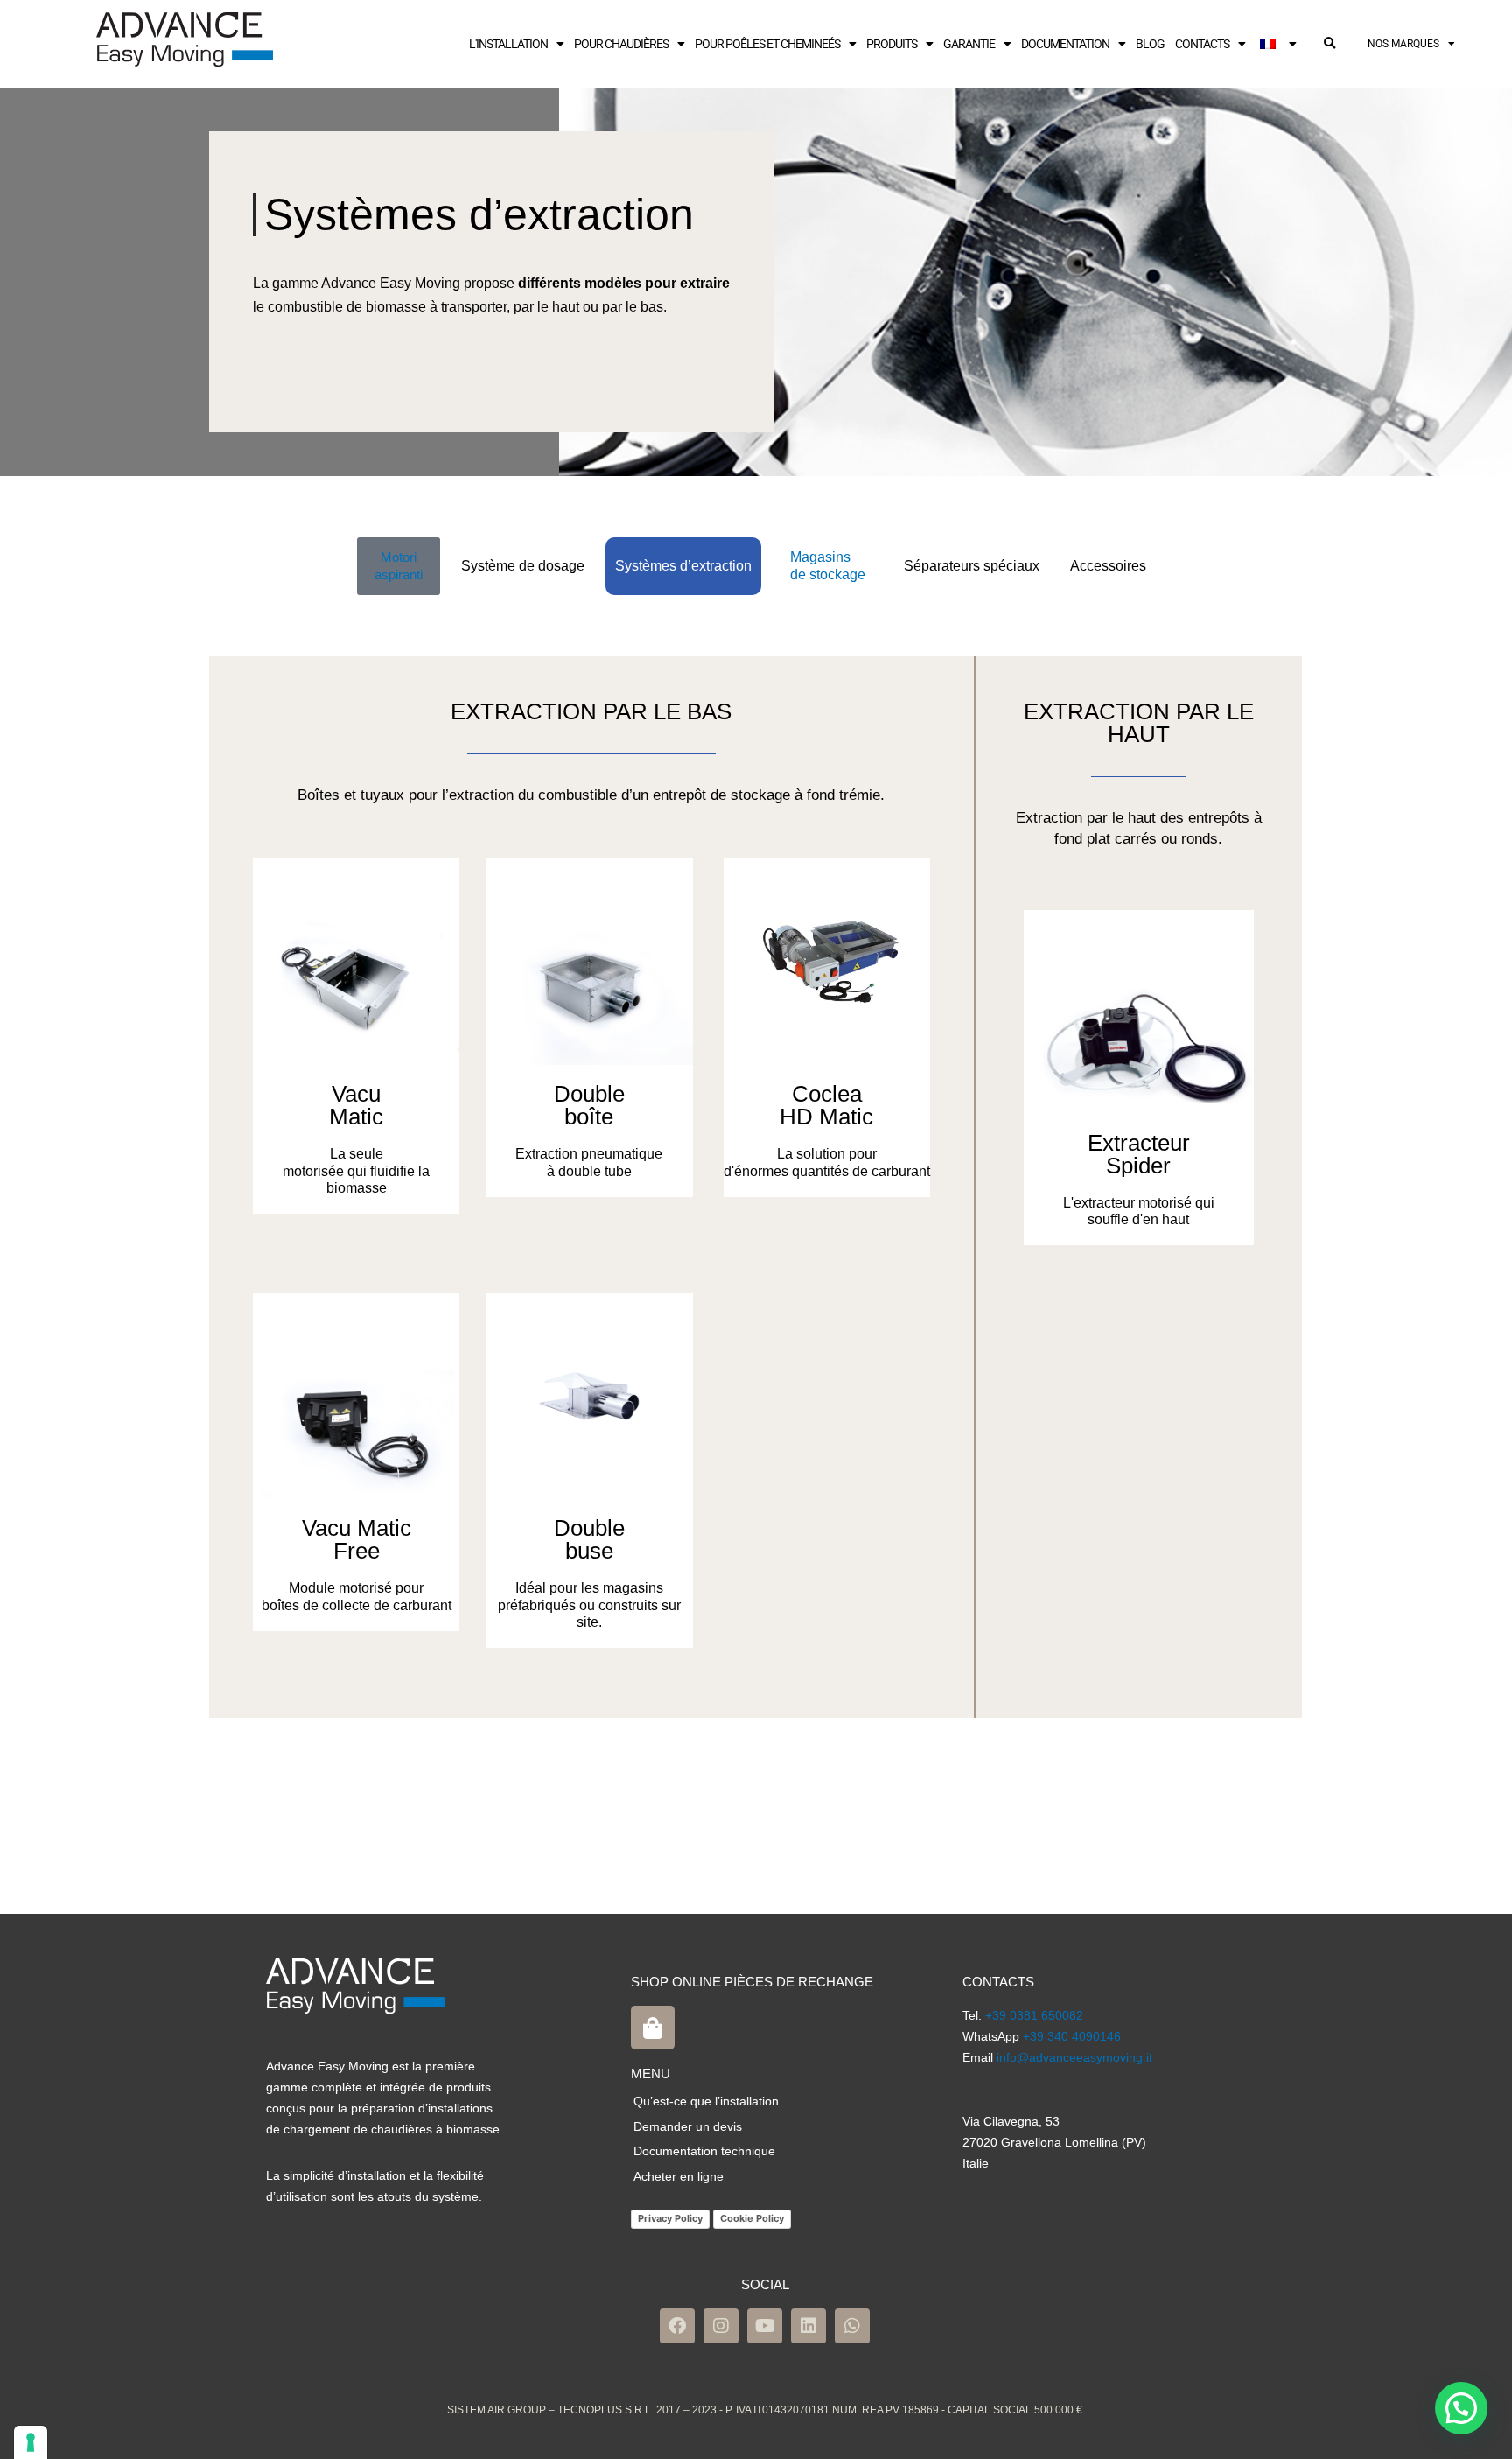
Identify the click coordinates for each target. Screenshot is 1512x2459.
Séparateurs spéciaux (972, 566)
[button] (1329, 44)
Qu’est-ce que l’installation (706, 2101)
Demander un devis (688, 2126)
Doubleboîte (589, 1105)
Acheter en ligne (679, 2176)
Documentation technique (704, 2151)
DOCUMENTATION (1065, 44)
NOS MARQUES (1403, 44)
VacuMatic (356, 1105)
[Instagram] (721, 2326)
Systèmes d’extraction (683, 566)
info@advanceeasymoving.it (1074, 2057)
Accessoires (1108, 566)
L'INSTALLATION (508, 44)
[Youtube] (765, 2326)
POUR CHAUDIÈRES (621, 44)
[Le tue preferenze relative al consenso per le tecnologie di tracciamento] (31, 2442)
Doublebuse (589, 1539)
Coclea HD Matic (826, 1105)
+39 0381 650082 (1034, 2015)
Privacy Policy (670, 2218)
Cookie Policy (752, 2218)
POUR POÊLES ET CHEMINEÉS (767, 44)
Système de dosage (523, 566)
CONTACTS (1202, 44)
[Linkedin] (808, 2326)
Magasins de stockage (828, 566)
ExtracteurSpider (1139, 1154)
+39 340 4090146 (1072, 2036)
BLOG (1150, 44)
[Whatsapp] (852, 2326)
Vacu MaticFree (357, 1539)
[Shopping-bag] (653, 2028)
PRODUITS (892, 44)
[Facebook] (677, 2326)
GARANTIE (969, 44)
